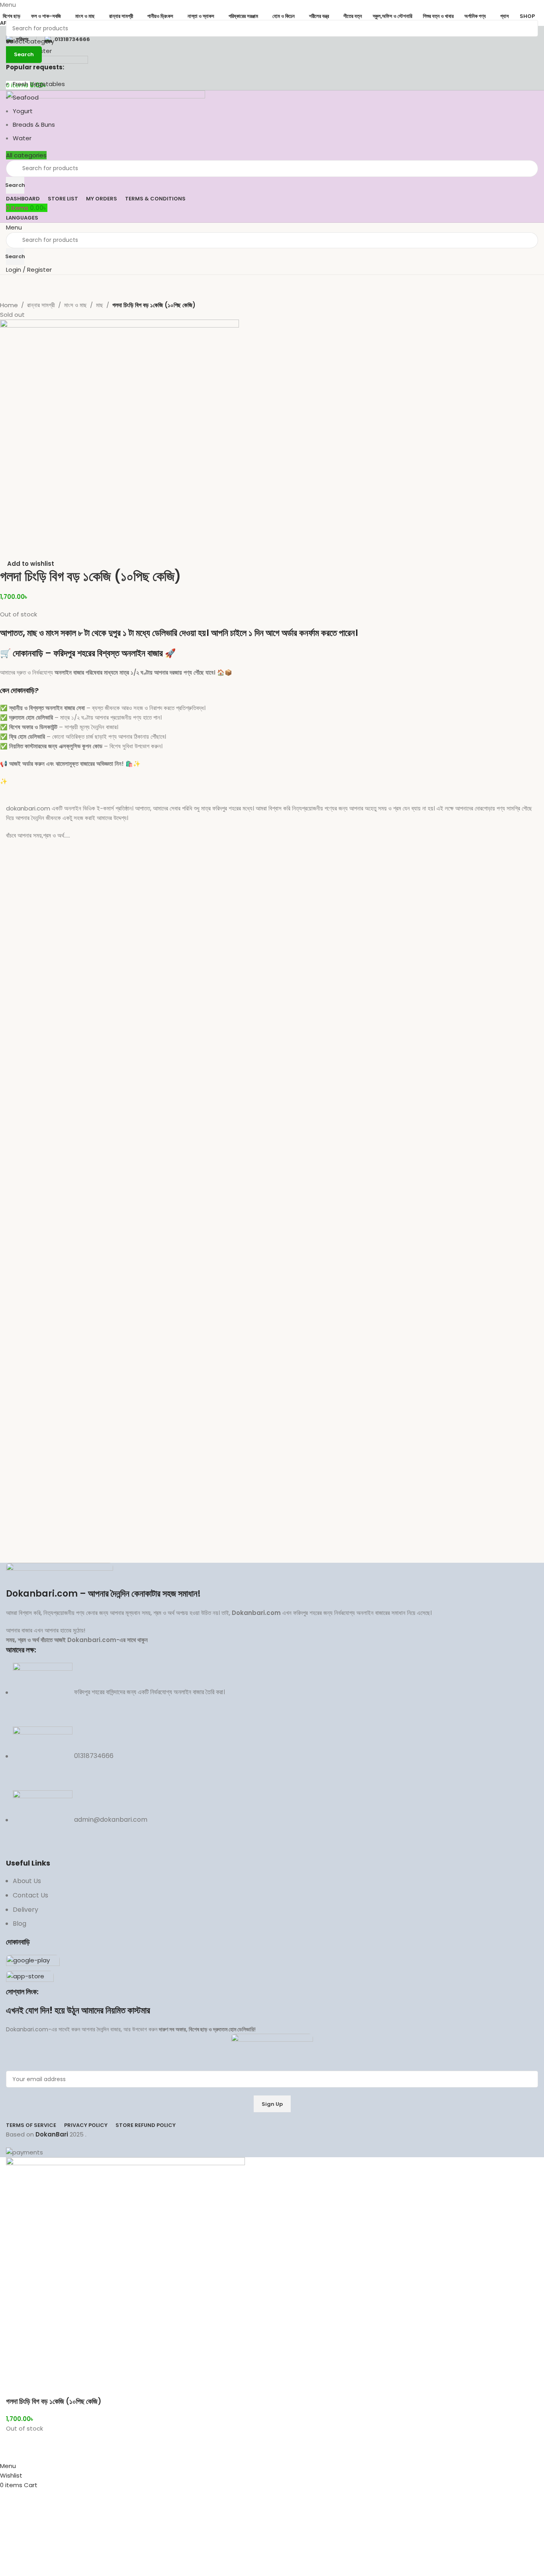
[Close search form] (10, 10)
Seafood (26, 97)
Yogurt (23, 111)
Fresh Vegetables (39, 84)
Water (22, 138)
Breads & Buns (34, 125)
